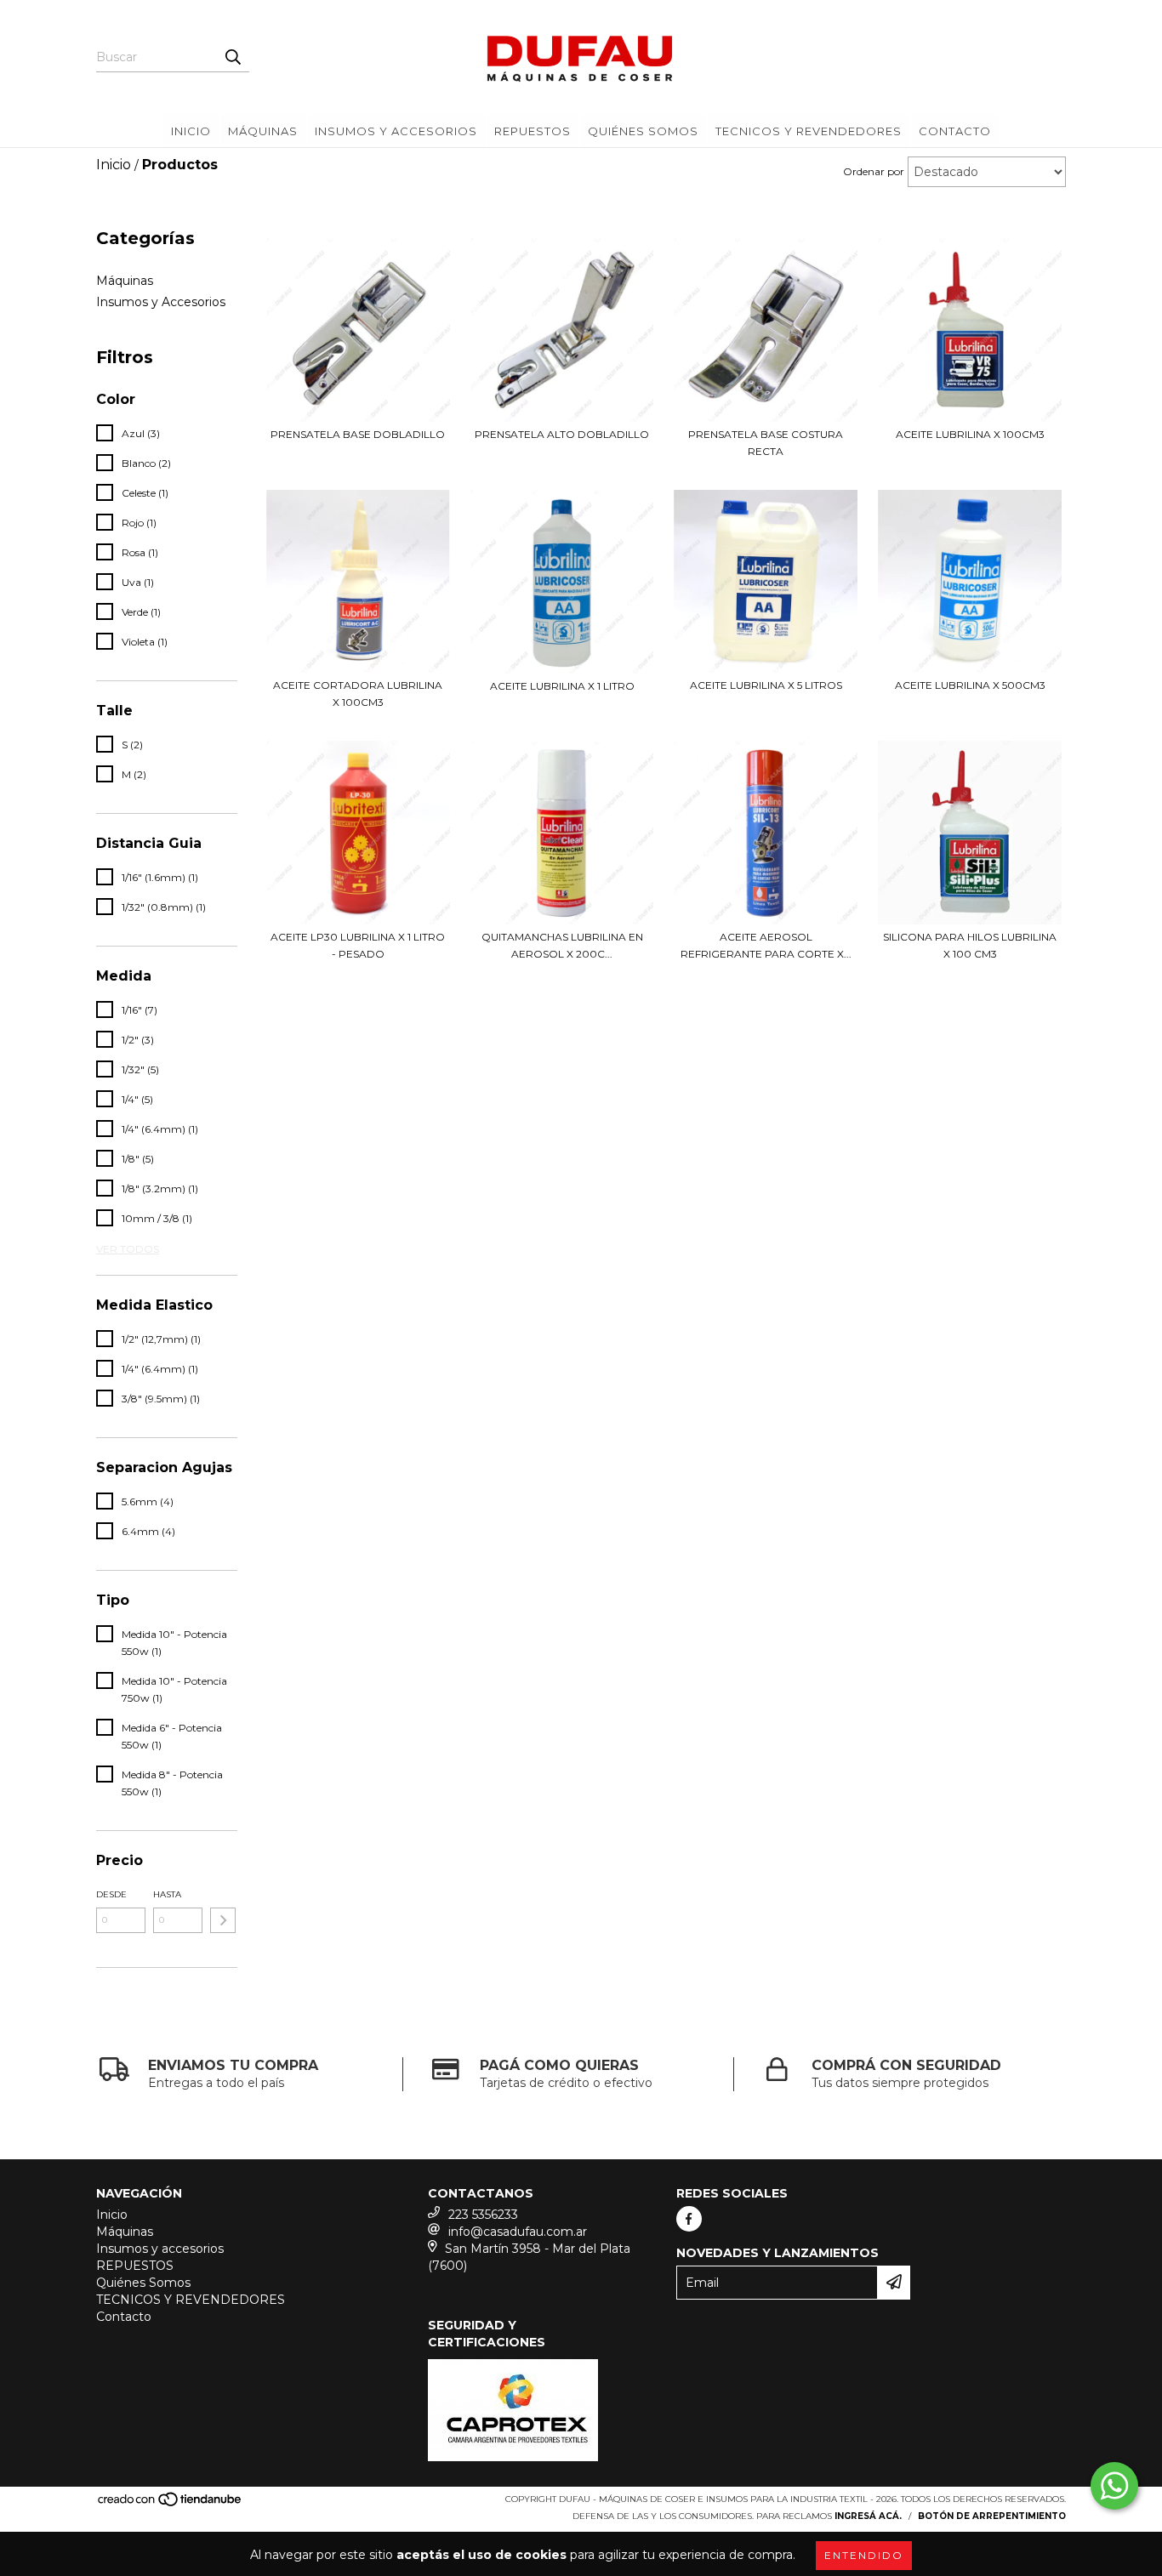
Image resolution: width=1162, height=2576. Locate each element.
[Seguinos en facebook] (689, 2219)
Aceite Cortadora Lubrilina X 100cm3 (358, 694)
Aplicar (223, 1920)
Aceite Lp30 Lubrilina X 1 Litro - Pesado (358, 945)
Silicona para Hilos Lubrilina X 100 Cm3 (970, 945)
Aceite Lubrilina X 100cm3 (970, 434)
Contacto (955, 131)
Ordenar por (874, 171)
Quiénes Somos (643, 131)
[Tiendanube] (171, 2504)
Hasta (167, 1894)
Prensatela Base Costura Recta (766, 443)
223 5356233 (483, 2215)
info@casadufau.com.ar (518, 2232)
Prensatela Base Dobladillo (358, 434)
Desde (111, 1894)
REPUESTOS (533, 131)
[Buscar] (232, 57)
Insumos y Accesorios (161, 302)
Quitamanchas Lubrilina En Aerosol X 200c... (562, 945)
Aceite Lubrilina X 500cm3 (970, 685)
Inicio (191, 131)
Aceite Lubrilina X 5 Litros (766, 685)
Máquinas (263, 131)
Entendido (864, 2555)
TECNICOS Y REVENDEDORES (809, 131)
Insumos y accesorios (396, 131)
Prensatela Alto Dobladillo (562, 434)
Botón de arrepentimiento (992, 2516)
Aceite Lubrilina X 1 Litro (562, 686)
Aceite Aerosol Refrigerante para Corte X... (766, 945)
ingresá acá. (868, 2516)
